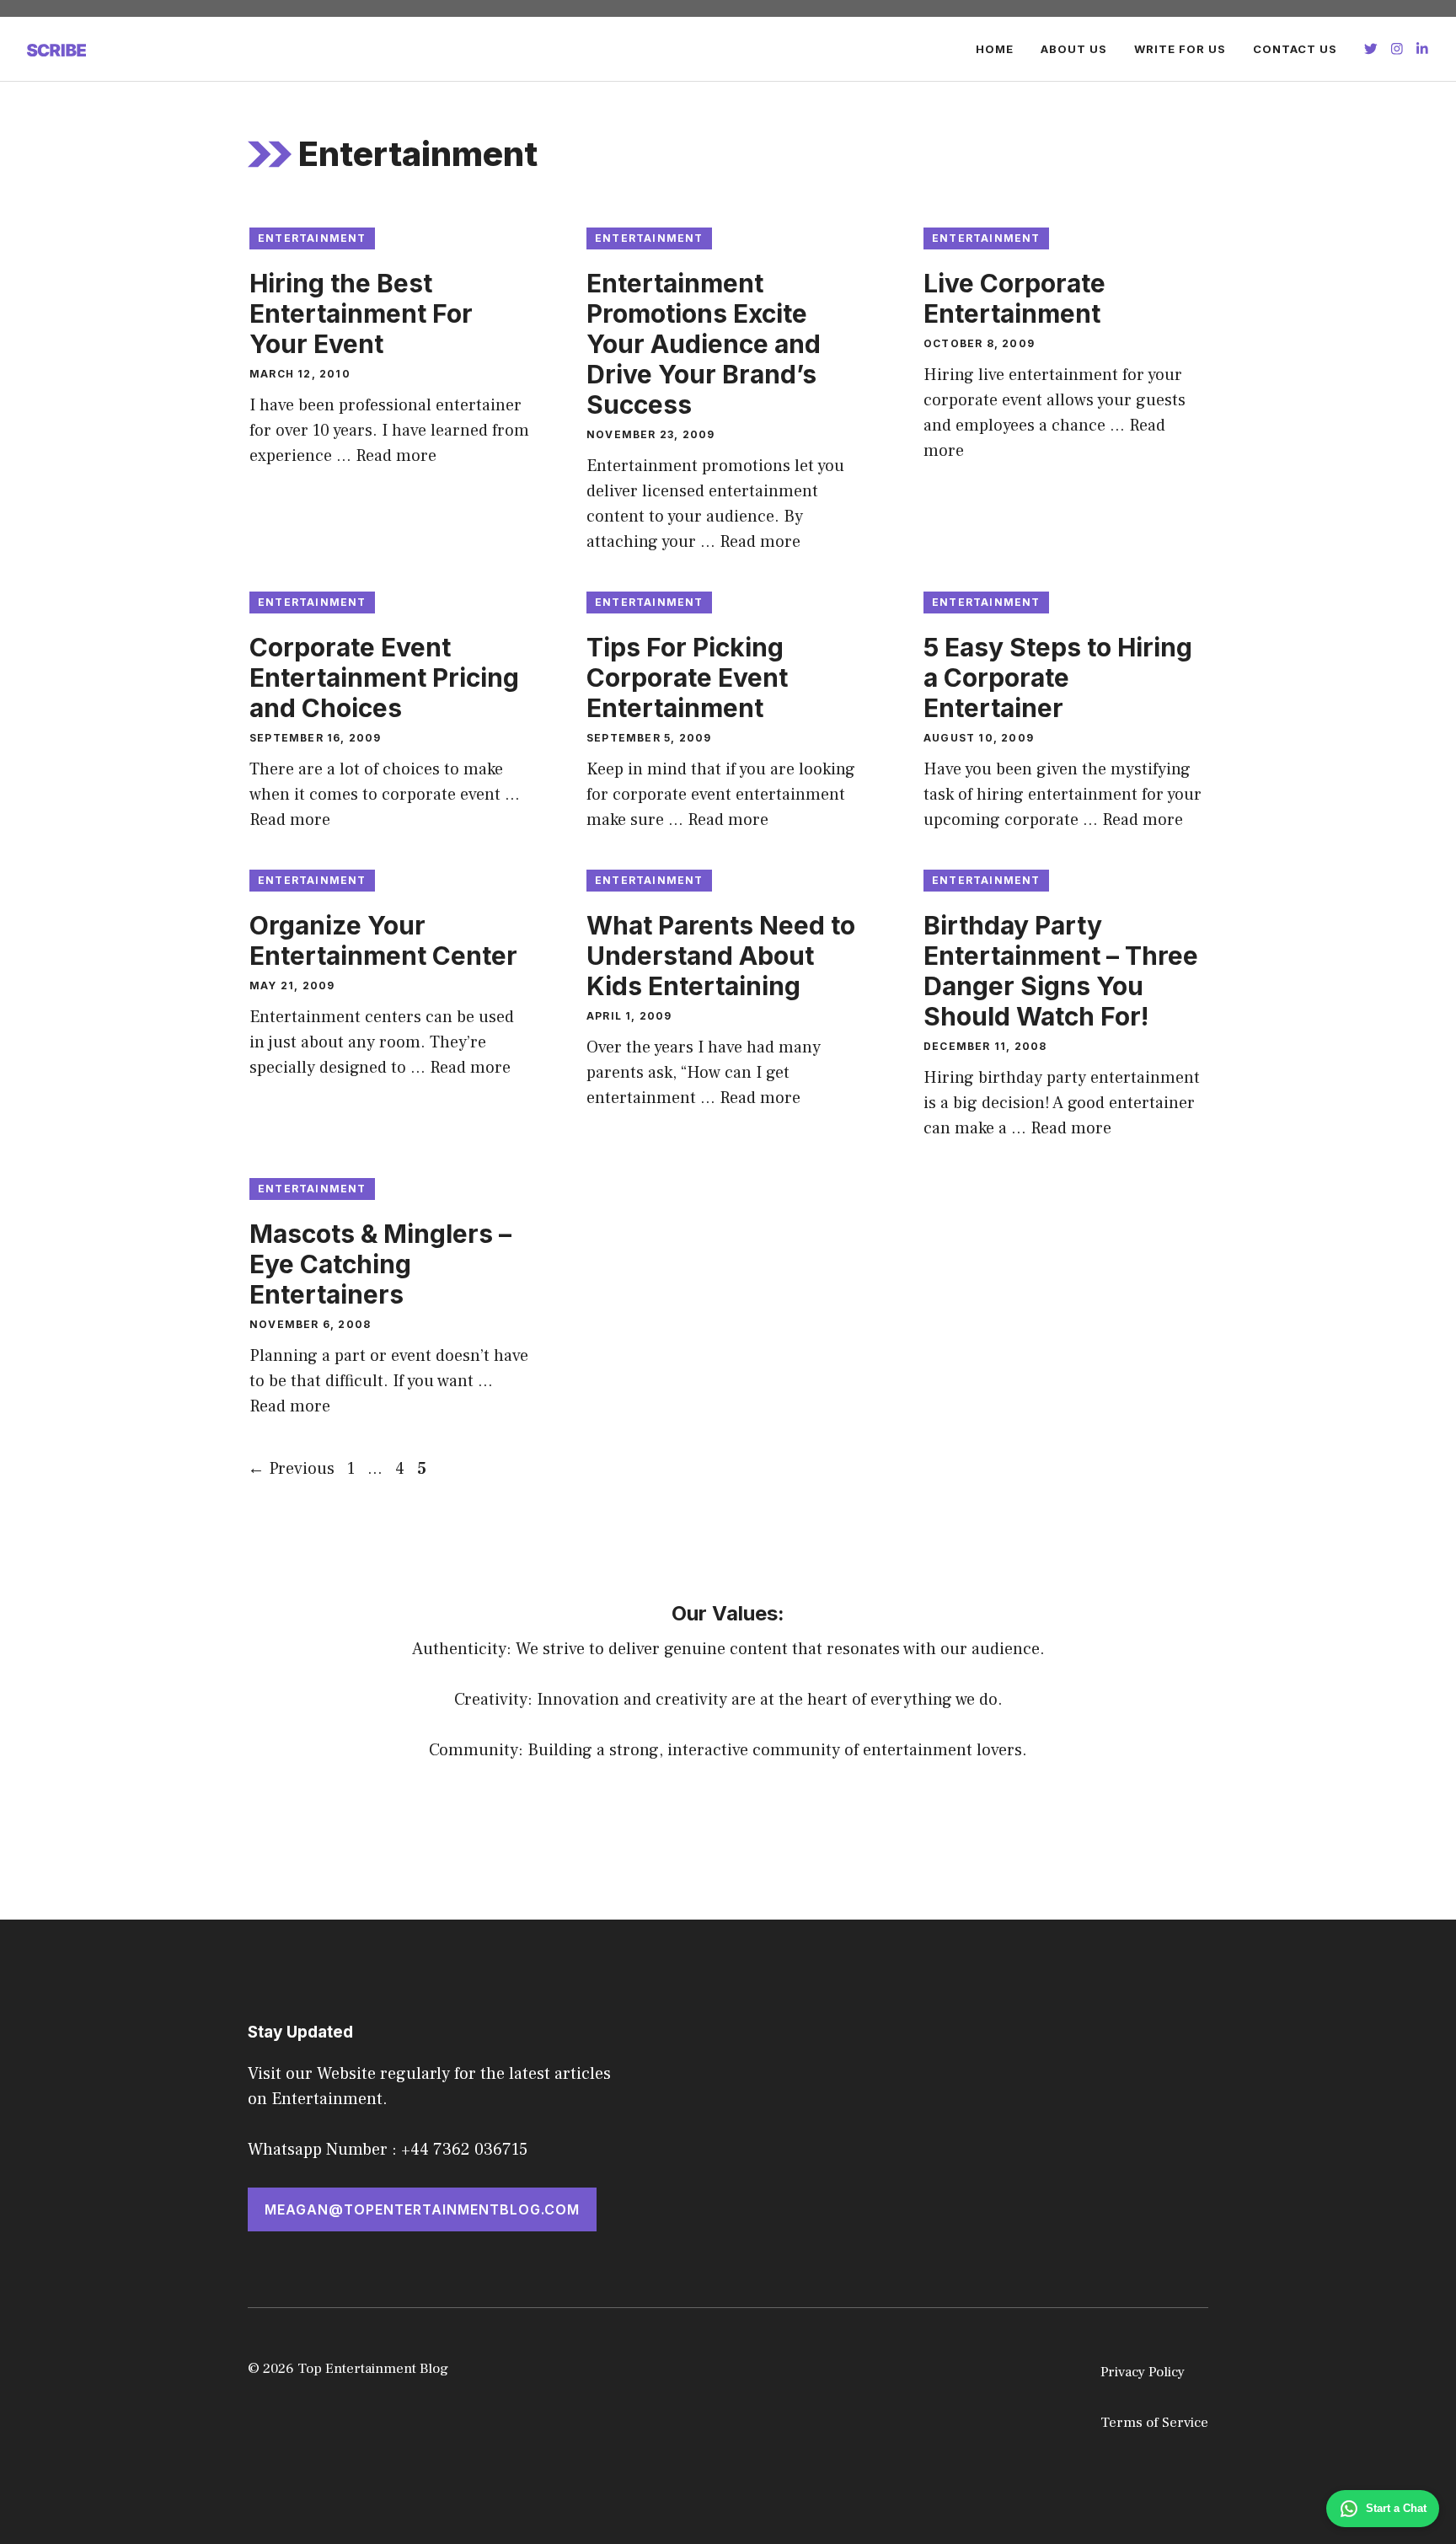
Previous (291, 1469)
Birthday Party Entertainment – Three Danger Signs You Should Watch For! (1061, 971)
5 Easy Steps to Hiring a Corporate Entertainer (1058, 678)
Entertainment (312, 238)
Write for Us (1180, 49)
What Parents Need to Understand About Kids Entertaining (721, 956)
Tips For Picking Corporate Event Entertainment (687, 678)
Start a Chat (1396, 2508)
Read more (396, 456)
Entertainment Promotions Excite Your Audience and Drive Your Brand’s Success (704, 344)
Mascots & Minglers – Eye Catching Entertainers (380, 1264)
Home (995, 49)
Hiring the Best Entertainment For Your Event (361, 313)
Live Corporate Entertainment (1014, 298)
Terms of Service (1154, 2423)
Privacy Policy (1143, 2372)
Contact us (1295, 49)
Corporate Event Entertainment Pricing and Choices (384, 678)
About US (1074, 49)
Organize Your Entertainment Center (383, 940)
